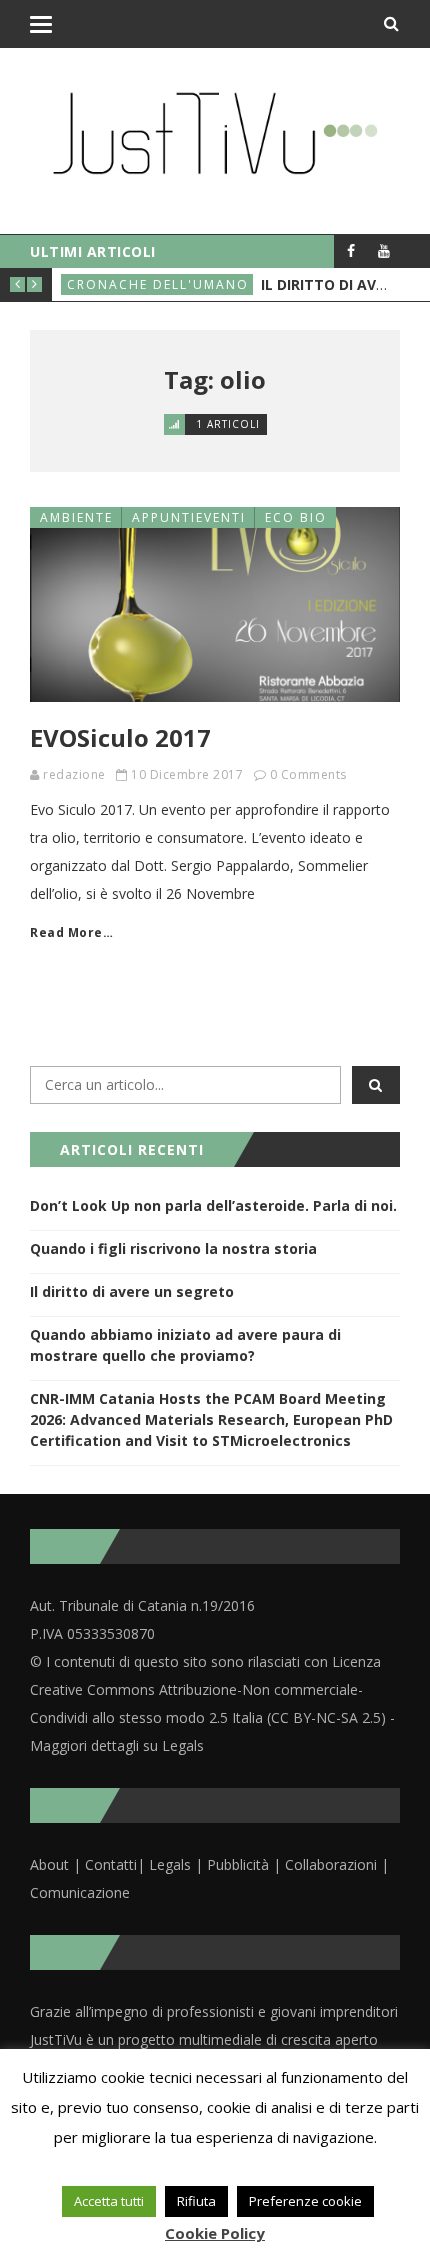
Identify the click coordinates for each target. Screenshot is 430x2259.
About (49, 1864)
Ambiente (76, 517)
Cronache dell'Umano (158, 284)
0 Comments (308, 774)
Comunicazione (80, 1892)
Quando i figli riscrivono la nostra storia (173, 1248)
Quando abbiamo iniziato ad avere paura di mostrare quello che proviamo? (185, 1345)
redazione (74, 774)
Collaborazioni (331, 1864)
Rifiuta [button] (196, 2201)
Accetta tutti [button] (109, 2201)
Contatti (111, 1864)
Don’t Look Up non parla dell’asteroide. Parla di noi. (213, 1205)
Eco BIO (296, 517)
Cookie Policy (215, 2233)
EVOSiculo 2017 (120, 737)
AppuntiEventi (189, 517)
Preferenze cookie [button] (305, 2201)
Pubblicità (240, 1864)
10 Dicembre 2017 (187, 774)
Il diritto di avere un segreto (132, 1291)
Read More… (71, 932)
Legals (170, 1864)
